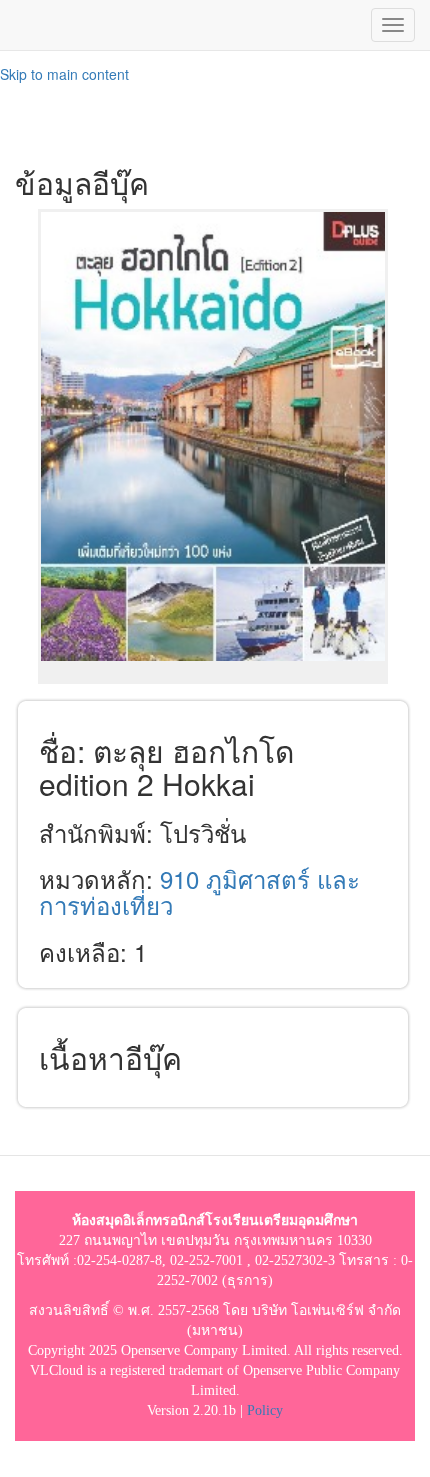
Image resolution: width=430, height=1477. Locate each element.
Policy (265, 1410)
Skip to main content (64, 74)
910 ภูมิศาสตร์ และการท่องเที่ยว (199, 891)
